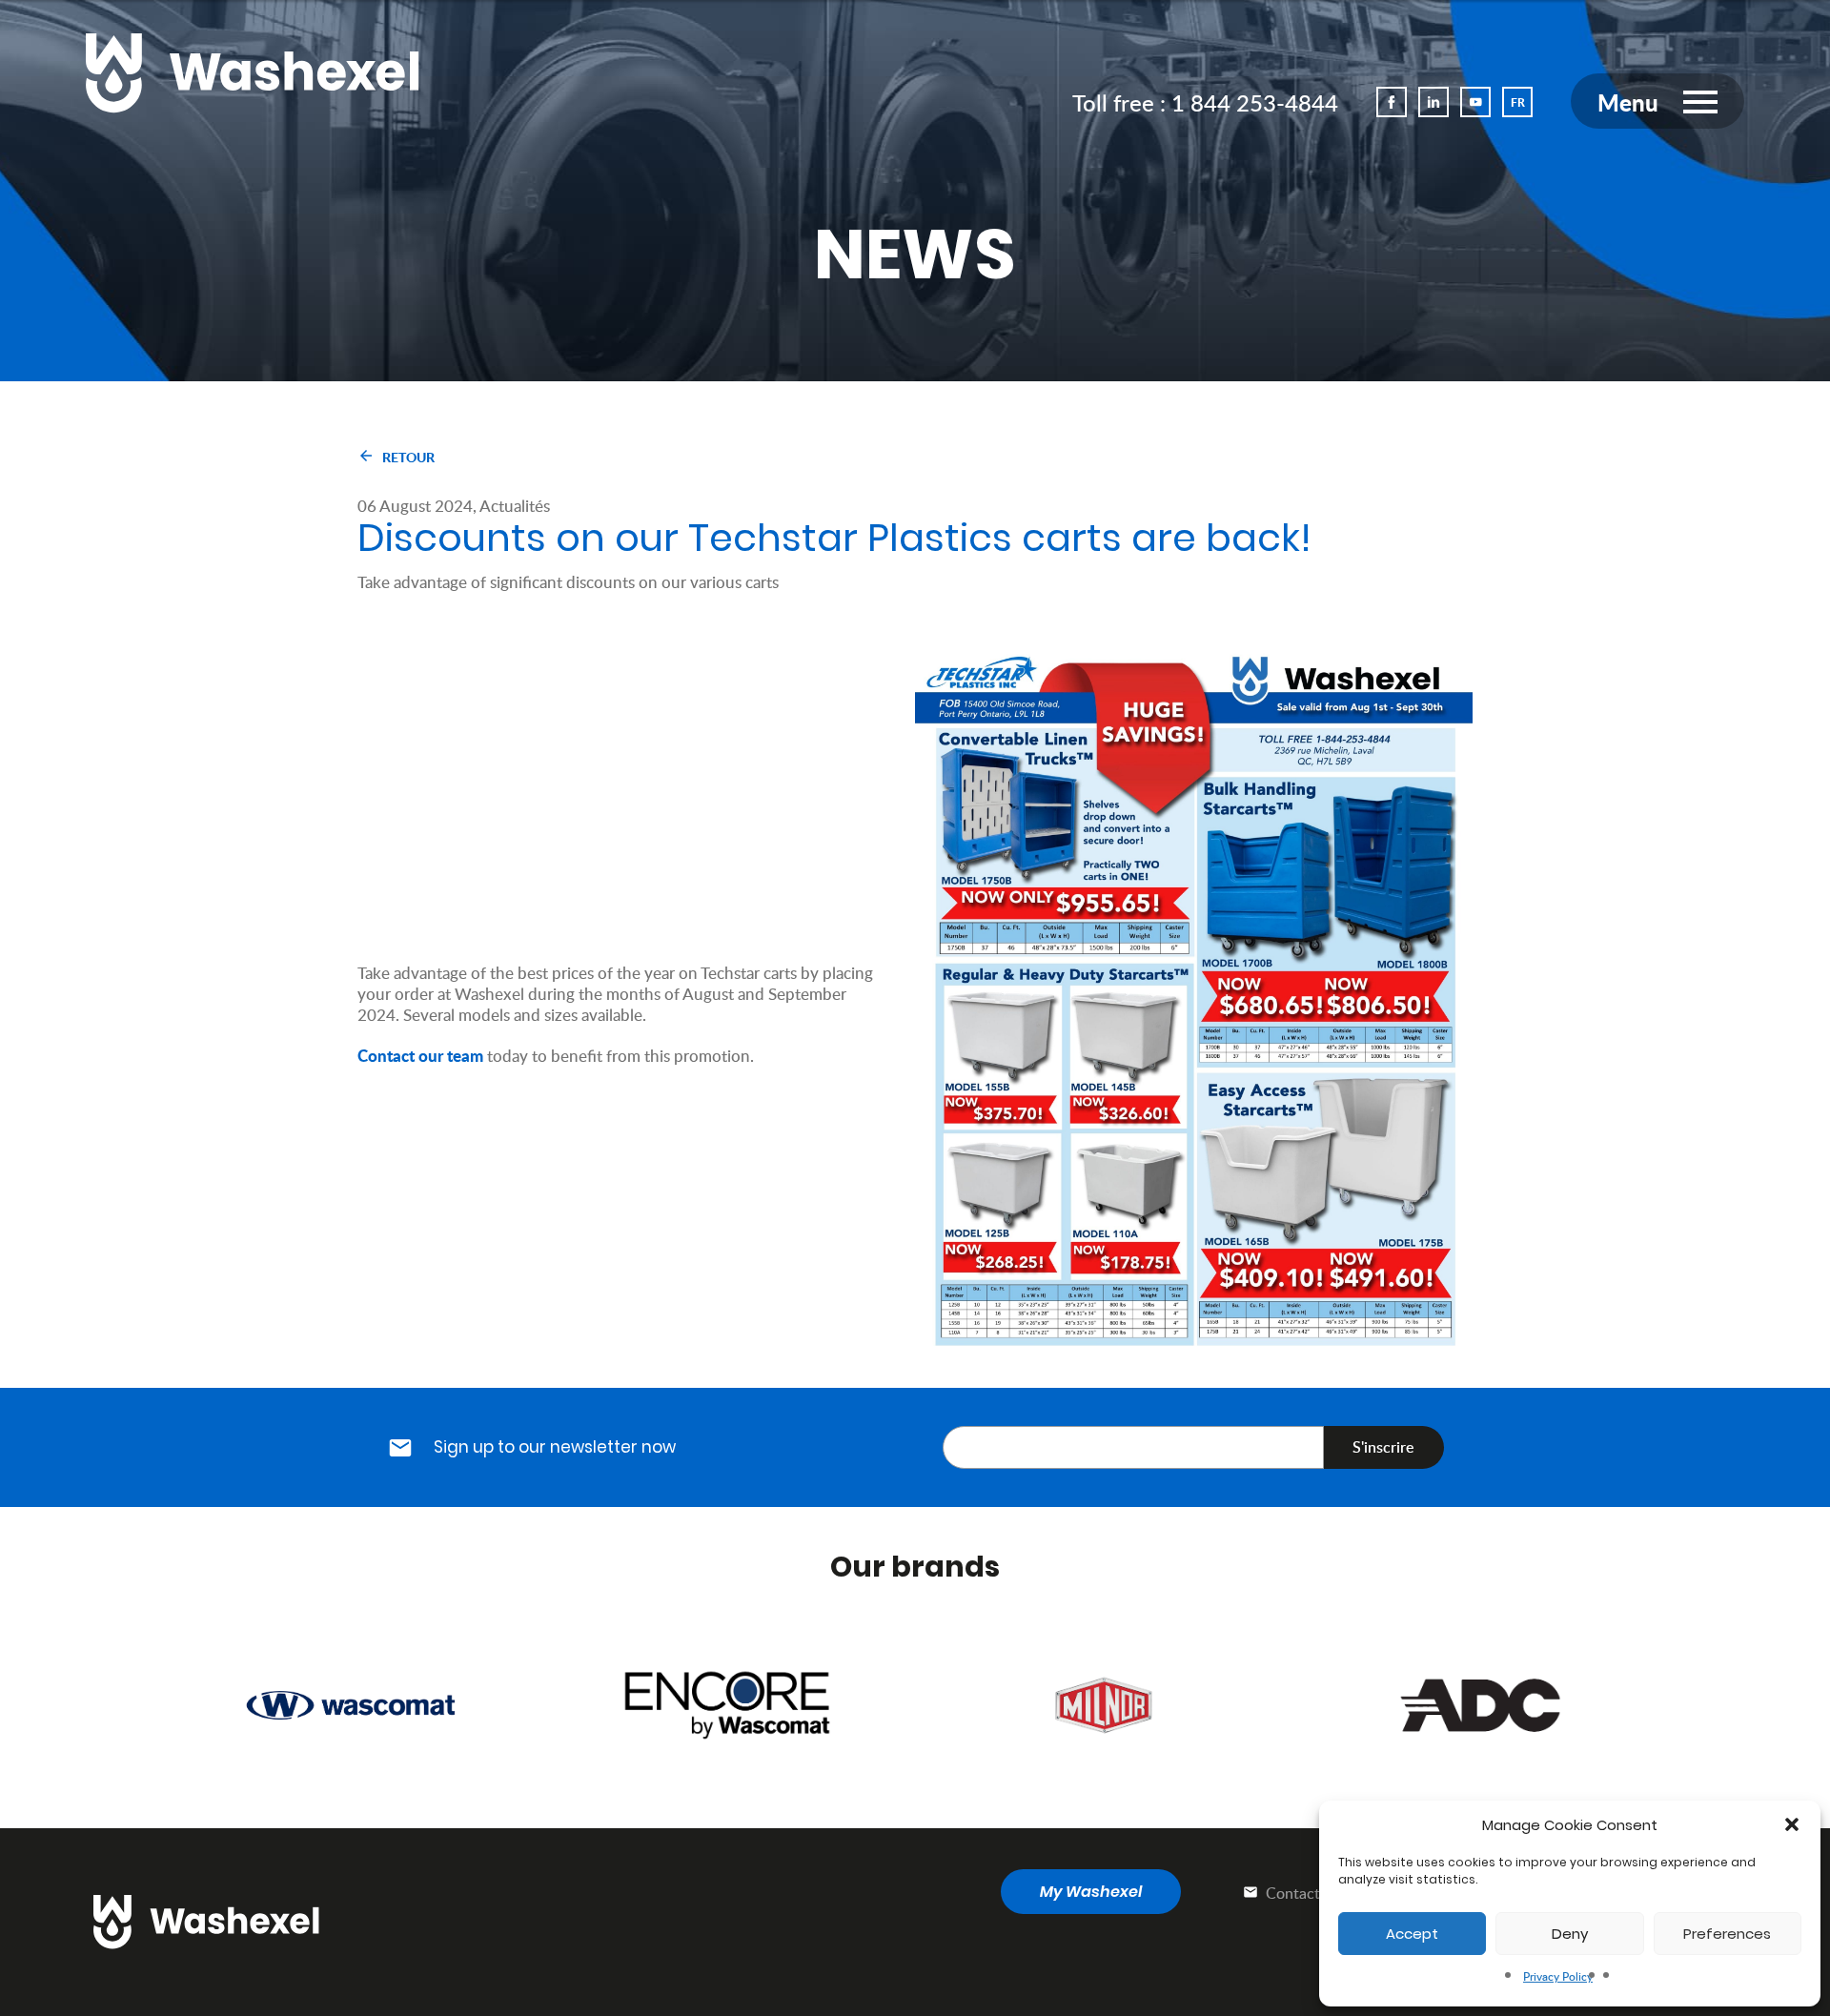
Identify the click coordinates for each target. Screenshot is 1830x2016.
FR (1518, 102)
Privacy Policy (1558, 1976)
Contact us (1301, 1893)
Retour (408, 457)
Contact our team (420, 1054)
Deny (1570, 1934)
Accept (1412, 1934)
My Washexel (1091, 1892)
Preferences (1727, 1934)
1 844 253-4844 (1255, 103)
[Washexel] (253, 72)
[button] (1792, 1824)
